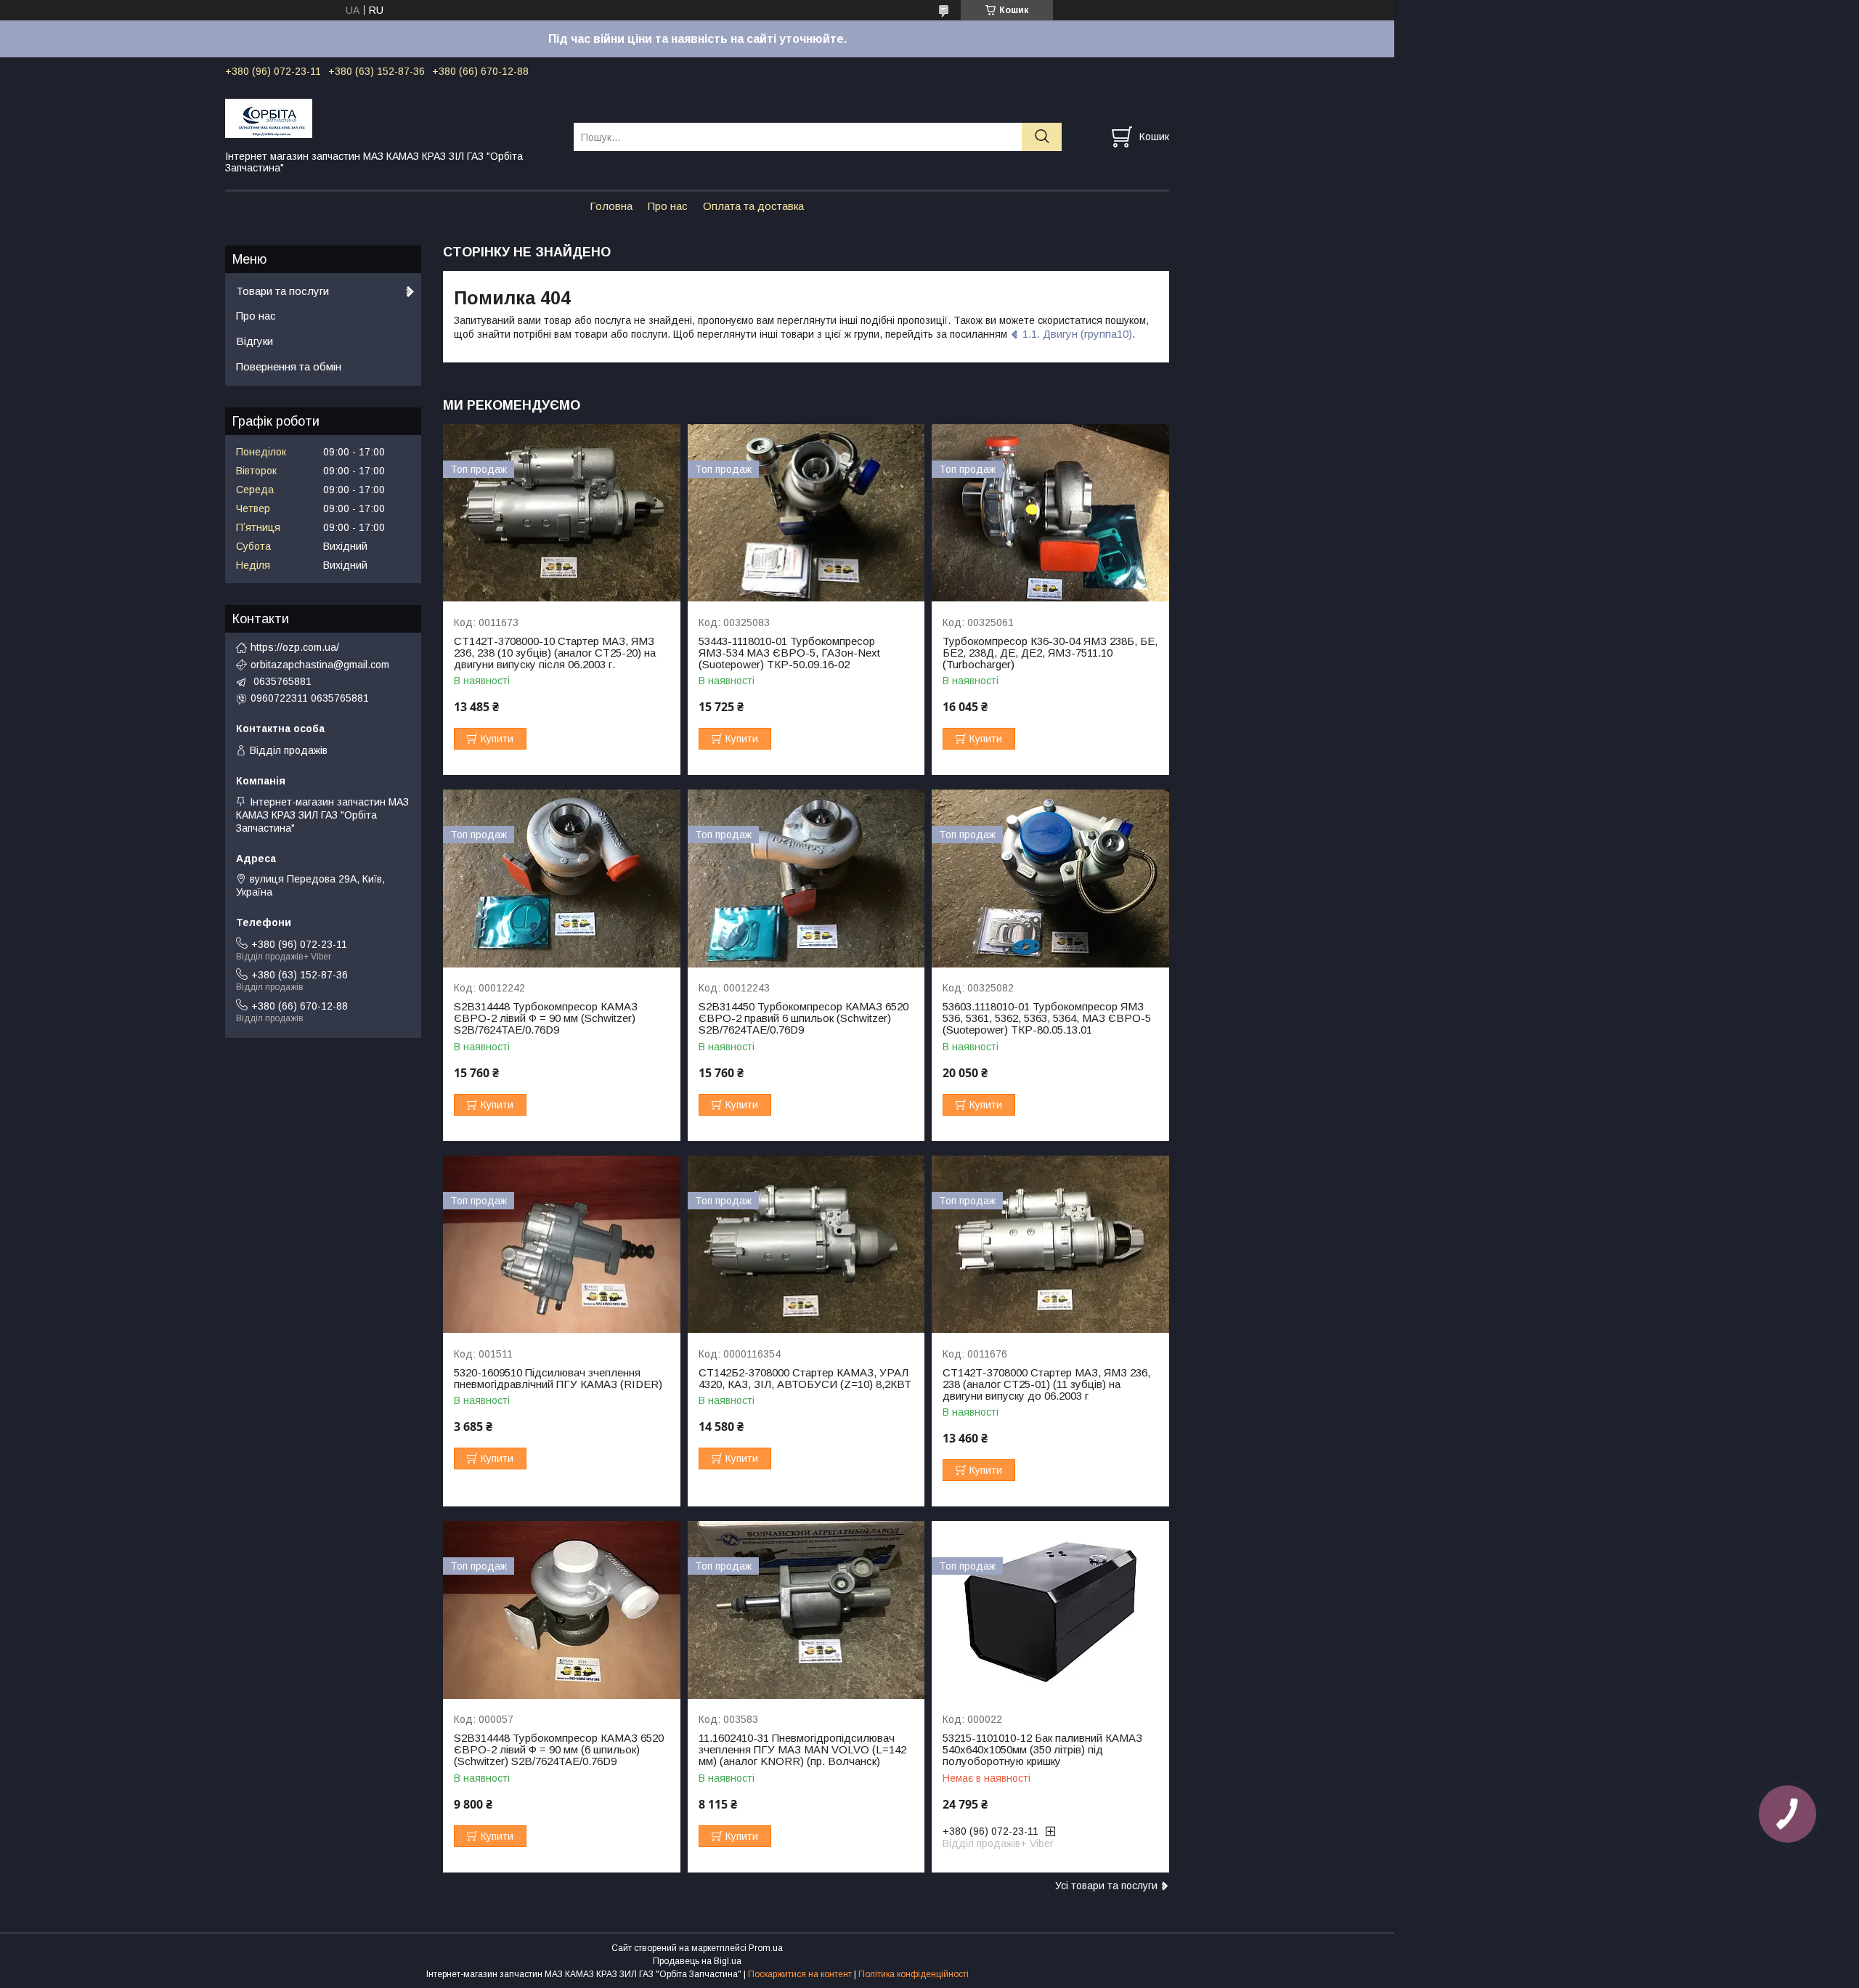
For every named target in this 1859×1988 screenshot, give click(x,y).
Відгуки (255, 341)
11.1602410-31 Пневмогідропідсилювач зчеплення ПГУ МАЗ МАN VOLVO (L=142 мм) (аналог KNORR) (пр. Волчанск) (802, 1750)
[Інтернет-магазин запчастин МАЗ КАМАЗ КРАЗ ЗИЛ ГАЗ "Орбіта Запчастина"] (390, 118)
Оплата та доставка (753, 206)
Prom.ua (766, 1948)
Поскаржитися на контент (800, 1974)
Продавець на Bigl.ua (697, 1961)
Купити (497, 739)
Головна (611, 206)
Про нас (668, 206)
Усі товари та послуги (1106, 1886)
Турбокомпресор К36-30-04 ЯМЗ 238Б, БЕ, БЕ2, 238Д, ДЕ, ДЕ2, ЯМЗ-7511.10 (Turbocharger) (1050, 653)
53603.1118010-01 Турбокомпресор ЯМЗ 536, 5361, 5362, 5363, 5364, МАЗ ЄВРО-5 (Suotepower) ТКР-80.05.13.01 (1047, 1018)
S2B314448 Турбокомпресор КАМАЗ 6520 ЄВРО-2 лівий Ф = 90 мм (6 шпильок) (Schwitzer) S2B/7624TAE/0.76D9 (559, 1750)
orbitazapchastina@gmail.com (320, 665)
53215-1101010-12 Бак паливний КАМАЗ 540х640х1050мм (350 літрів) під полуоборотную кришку (1042, 1750)
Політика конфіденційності (914, 1974)
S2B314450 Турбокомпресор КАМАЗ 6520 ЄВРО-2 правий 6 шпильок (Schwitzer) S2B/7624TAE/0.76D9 (804, 1018)
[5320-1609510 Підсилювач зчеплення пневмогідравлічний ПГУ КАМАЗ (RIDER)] (562, 1245)
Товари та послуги (282, 291)
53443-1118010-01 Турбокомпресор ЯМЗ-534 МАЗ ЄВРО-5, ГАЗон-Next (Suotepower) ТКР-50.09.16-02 (789, 653)
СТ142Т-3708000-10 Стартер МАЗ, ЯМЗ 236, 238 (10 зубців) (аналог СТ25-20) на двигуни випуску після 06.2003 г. (555, 653)
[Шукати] (1042, 137)
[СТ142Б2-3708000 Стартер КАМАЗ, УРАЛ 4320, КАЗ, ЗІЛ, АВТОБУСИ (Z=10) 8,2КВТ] (806, 1245)
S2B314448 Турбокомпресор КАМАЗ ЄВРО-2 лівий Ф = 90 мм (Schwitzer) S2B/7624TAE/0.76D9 (546, 1018)
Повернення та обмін (289, 366)
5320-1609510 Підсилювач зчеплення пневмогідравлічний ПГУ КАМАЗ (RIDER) (558, 1379)
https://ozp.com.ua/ (295, 647)
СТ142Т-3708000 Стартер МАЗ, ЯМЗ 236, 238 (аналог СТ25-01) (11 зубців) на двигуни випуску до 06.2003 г (1046, 1384)
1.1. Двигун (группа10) (1077, 334)
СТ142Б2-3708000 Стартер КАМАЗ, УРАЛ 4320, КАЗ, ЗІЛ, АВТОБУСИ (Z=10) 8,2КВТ (805, 1379)
